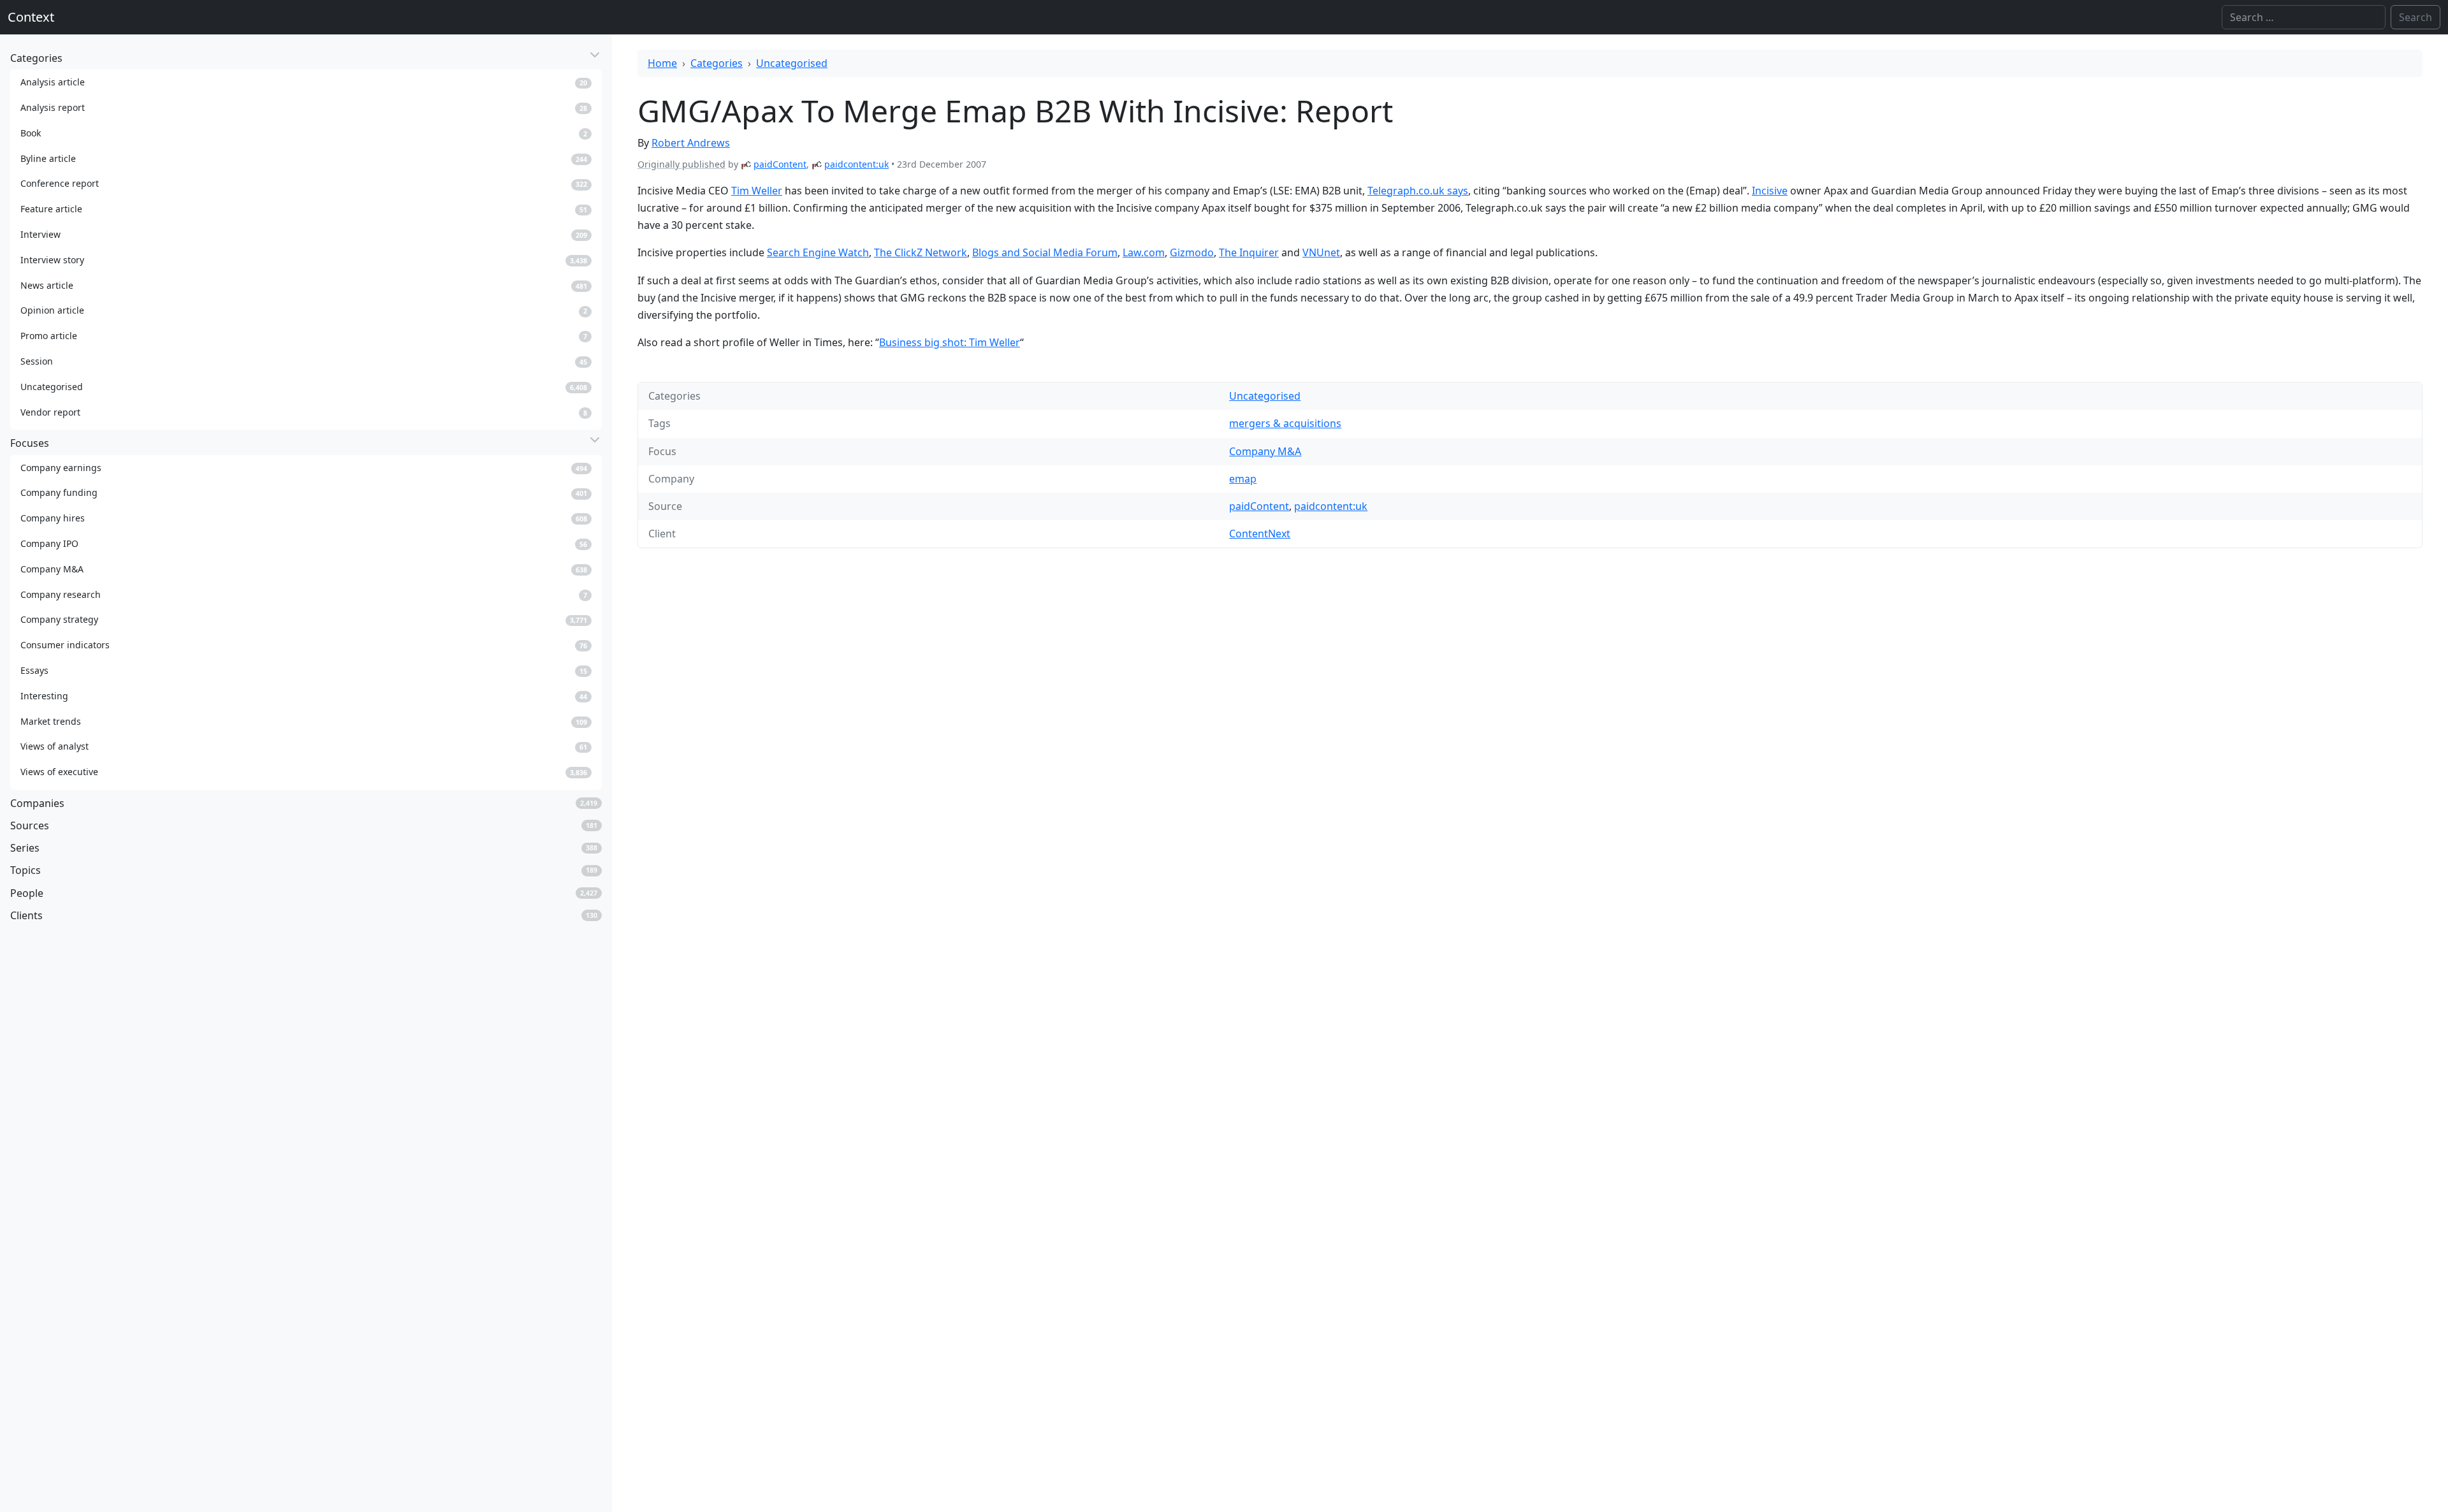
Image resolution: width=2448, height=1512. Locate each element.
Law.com (1144, 252)
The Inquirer (1249, 252)
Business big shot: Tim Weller (950, 342)
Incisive (1770, 191)
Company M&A (1265, 451)
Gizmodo (1192, 252)
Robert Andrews (691, 143)
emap (1243, 479)
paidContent (780, 164)
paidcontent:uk (856, 164)
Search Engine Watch (818, 252)
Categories (717, 63)
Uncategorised (792, 63)
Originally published (681, 164)
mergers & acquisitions (1285, 423)
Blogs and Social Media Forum (1045, 252)
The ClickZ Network (921, 252)
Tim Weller (757, 191)
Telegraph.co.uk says (1418, 191)
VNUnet (1321, 252)
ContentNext (1260, 534)
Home (662, 63)
